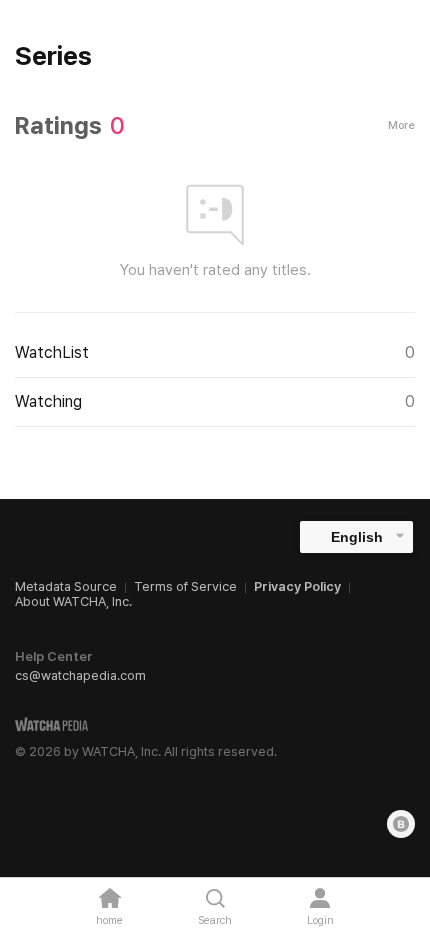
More (401, 125)
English (357, 537)
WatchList (215, 352)
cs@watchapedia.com (80, 675)
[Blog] (401, 824)
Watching (215, 401)
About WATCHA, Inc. (73, 601)
